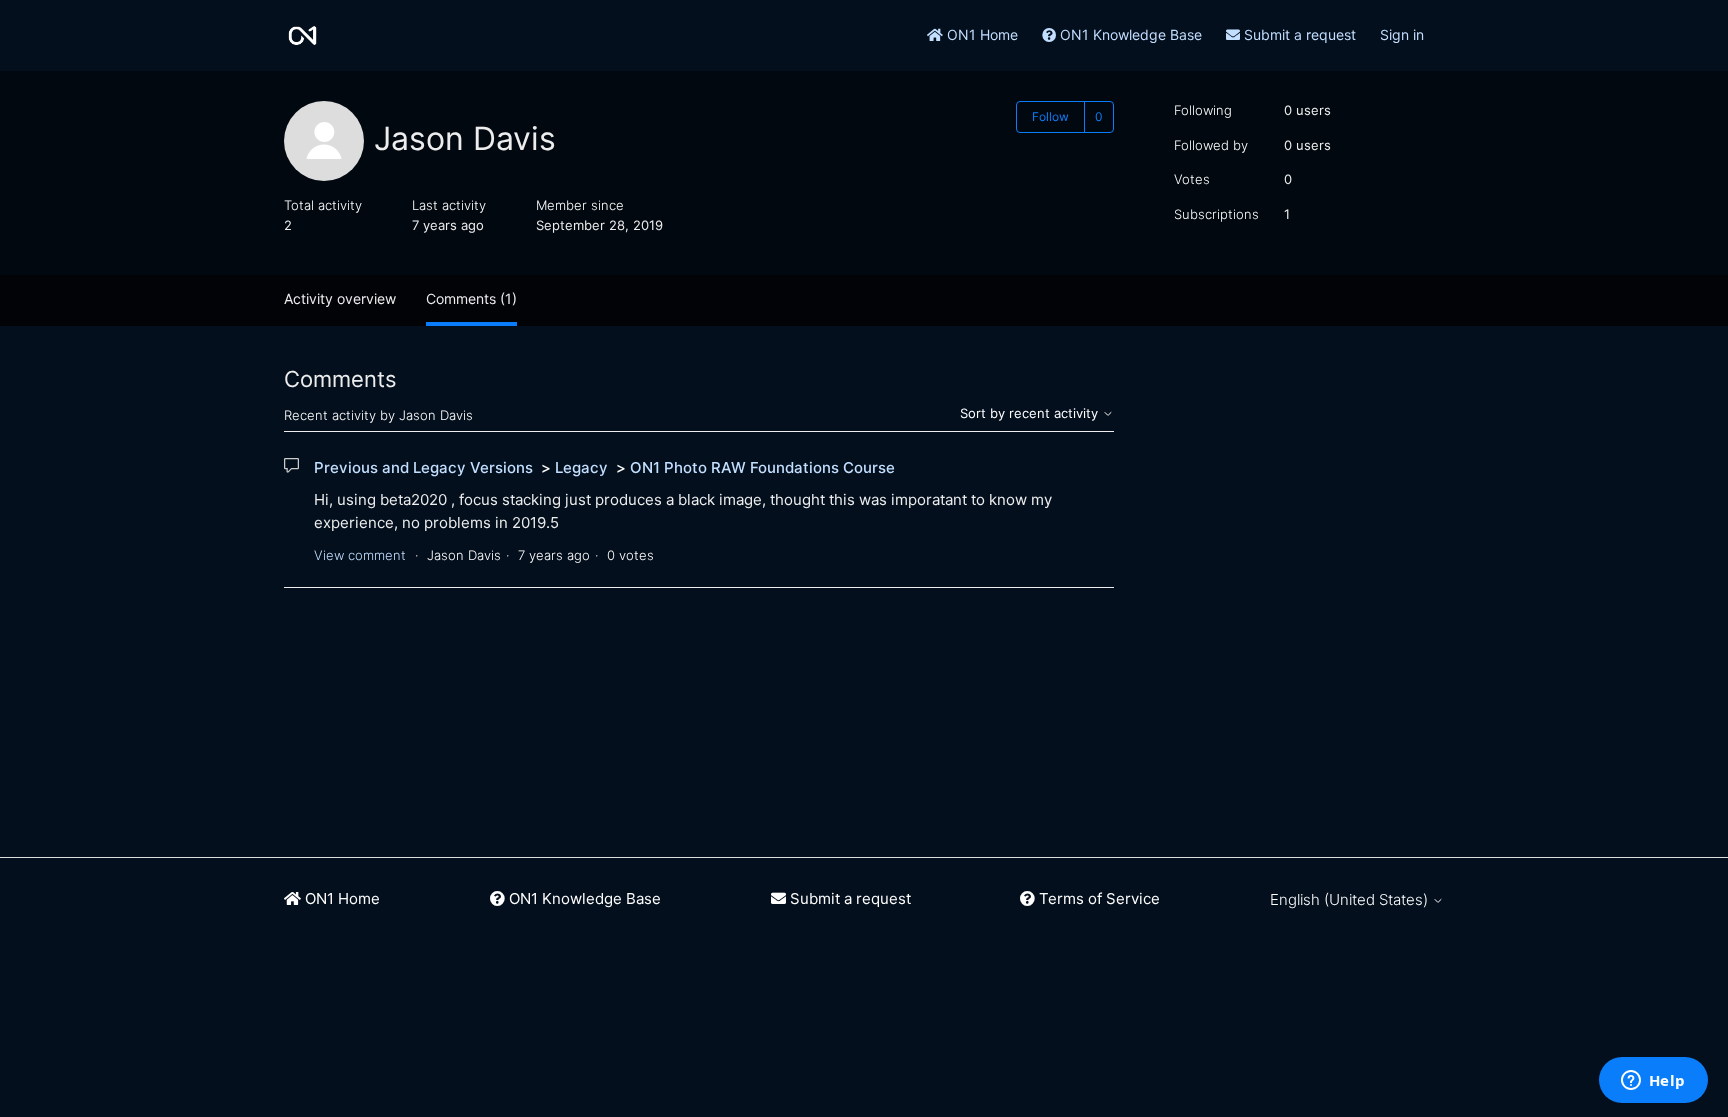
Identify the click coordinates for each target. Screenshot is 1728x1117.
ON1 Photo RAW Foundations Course (762, 467)
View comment (360, 555)
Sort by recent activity (1031, 413)
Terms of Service (1097, 898)
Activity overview (340, 298)
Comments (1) (471, 298)
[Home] (302, 35)
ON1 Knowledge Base (1129, 34)
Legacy (581, 467)
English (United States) (1351, 899)
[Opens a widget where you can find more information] (1653, 1082)
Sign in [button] (1402, 34)
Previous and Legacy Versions (423, 467)
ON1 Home (980, 34)
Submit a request (1298, 34)
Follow (1050, 116)
